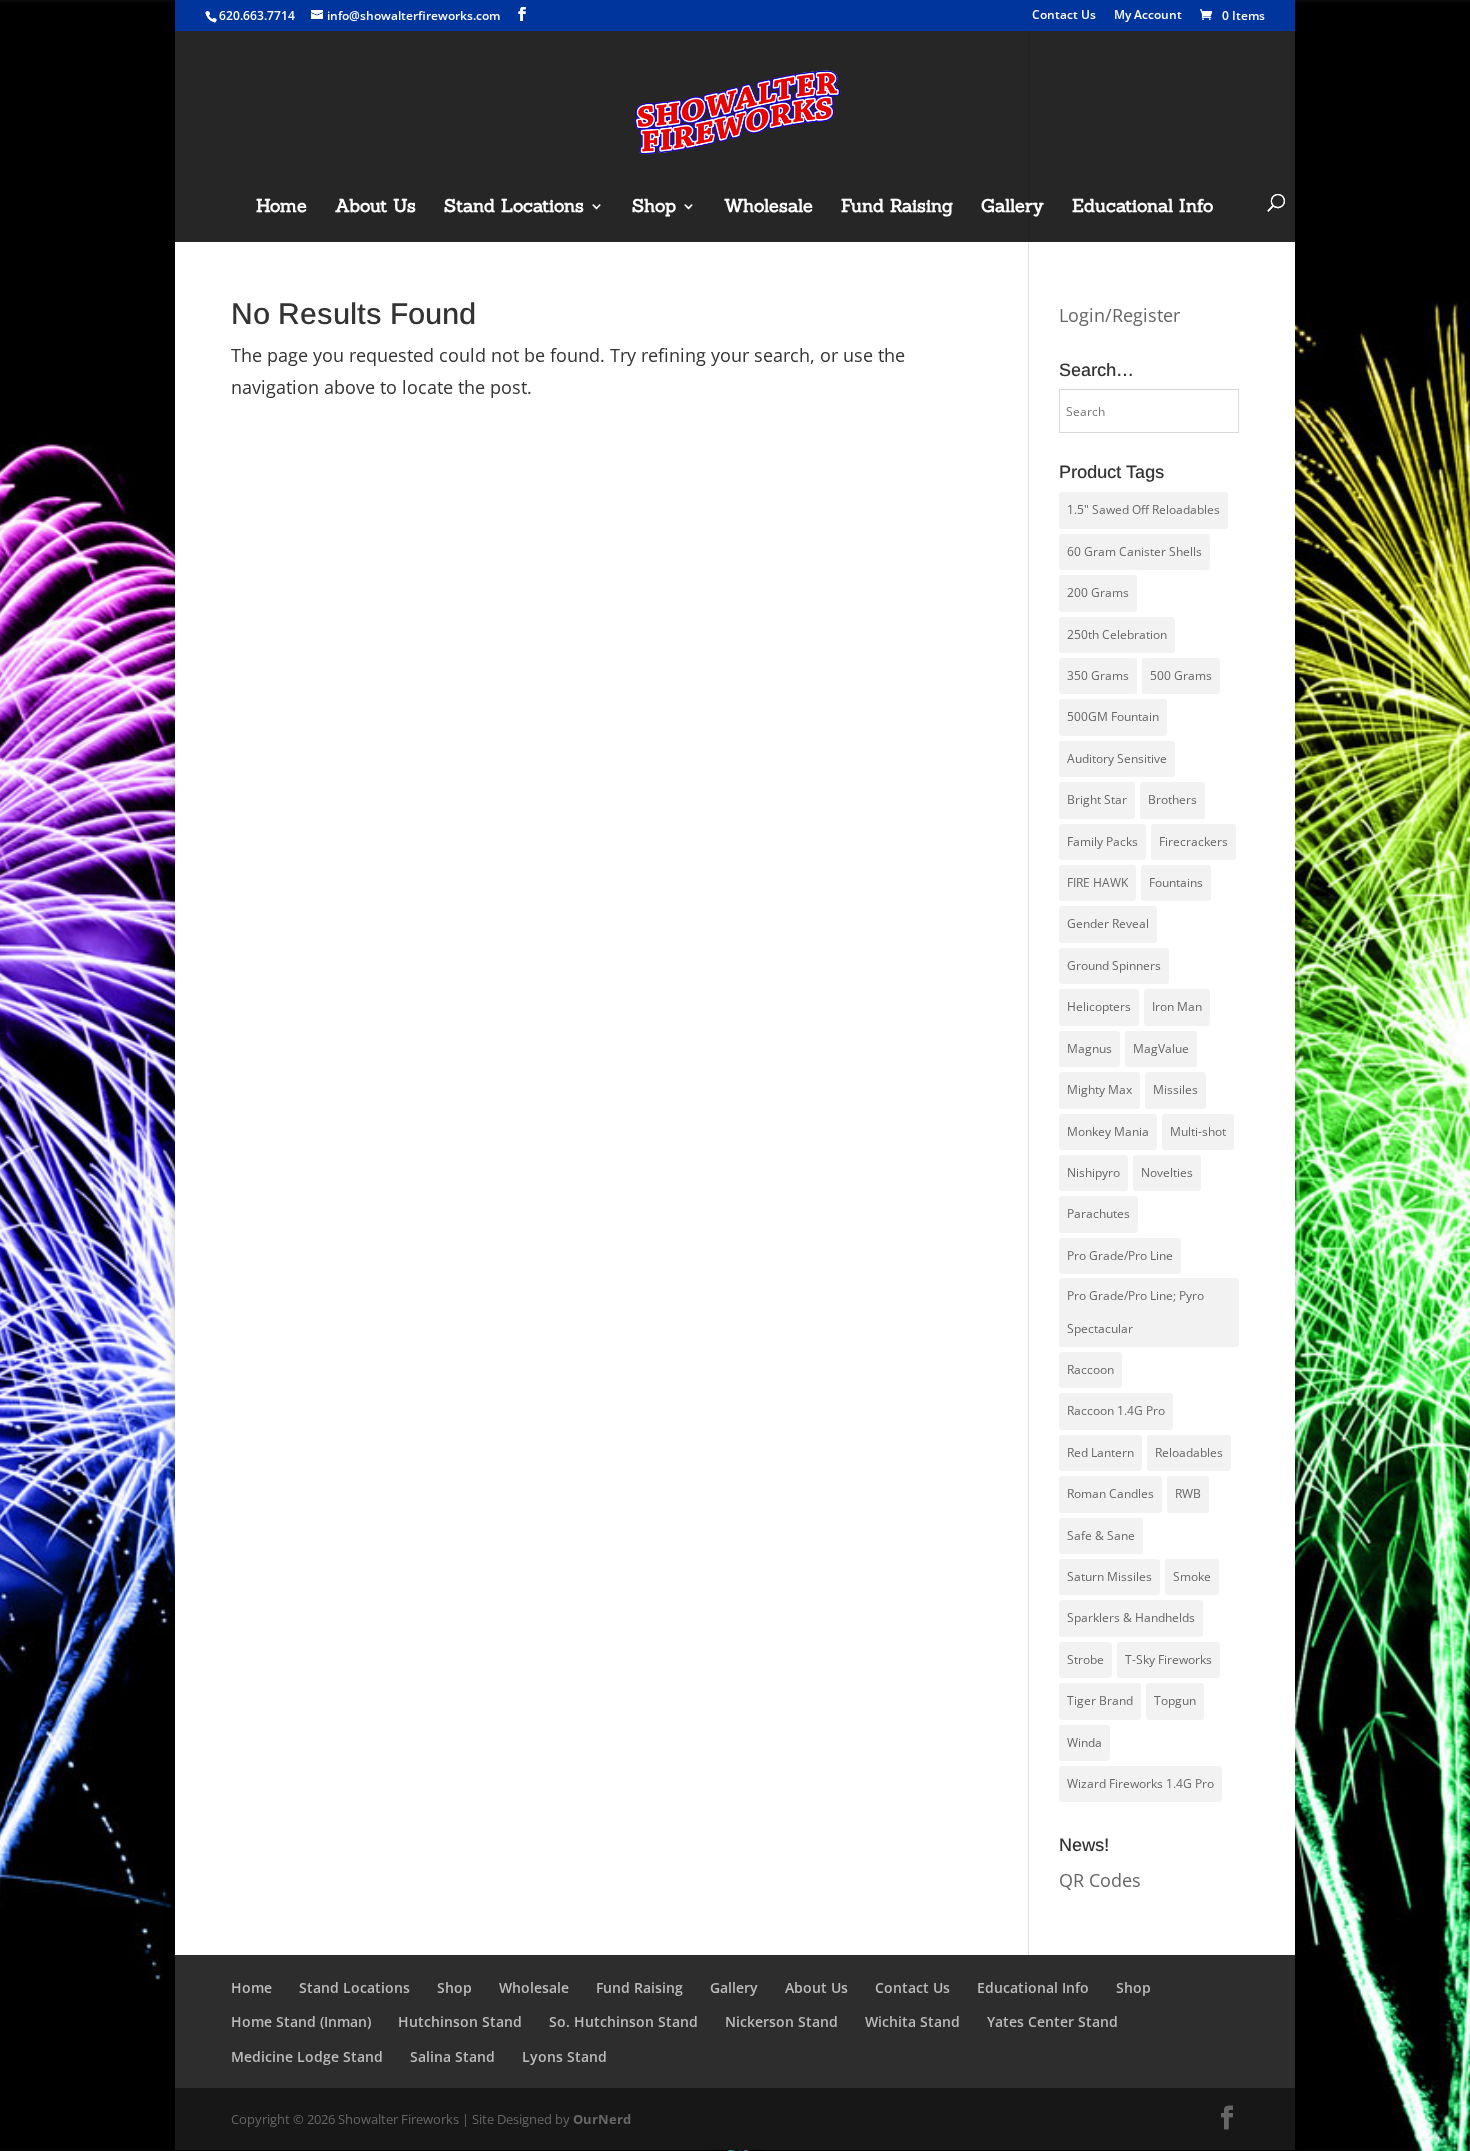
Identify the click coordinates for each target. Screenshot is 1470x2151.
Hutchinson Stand (460, 2021)
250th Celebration (1117, 634)
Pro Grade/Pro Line (1120, 1255)
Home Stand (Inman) (301, 2021)
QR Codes (1100, 1880)
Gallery (1012, 208)
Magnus (1089, 1048)
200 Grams (1098, 592)
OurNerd (602, 2119)
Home (281, 208)
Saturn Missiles (1109, 1576)
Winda (1084, 1742)
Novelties (1167, 1172)
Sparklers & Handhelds (1131, 1617)
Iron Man (1177, 1006)
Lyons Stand (564, 2056)
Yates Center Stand (1052, 2021)
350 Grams (1098, 675)
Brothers (1172, 799)
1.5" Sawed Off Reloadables (1143, 509)
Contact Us (1064, 16)
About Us (375, 208)
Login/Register (1119, 315)
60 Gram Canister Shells (1134, 551)
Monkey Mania (1108, 1131)
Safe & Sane (1101, 1535)
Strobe (1085, 1659)
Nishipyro (1093, 1172)
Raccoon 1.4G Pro (1116, 1410)
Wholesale (768, 208)
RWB (1188, 1493)
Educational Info (1142, 208)
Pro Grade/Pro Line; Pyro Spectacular (1135, 1311)
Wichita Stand (912, 2021)
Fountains (1176, 882)
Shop (654, 208)
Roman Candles (1110, 1493)
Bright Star (1097, 799)
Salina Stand (452, 2056)
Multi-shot (1198, 1131)
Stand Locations (514, 208)
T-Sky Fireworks (1168, 1659)
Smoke (1192, 1576)
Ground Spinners (1114, 965)
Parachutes (1098, 1213)
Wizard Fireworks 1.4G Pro (1140, 1783)
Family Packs (1102, 841)
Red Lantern (1100, 1452)
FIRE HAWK (1097, 882)
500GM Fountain (1113, 716)
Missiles (1175, 1089)
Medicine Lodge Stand (307, 2056)
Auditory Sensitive (1117, 758)
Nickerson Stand (781, 2021)
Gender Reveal (1108, 923)
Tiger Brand (1100, 1700)
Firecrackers (1193, 841)
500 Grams (1181, 675)
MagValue (1161, 1048)
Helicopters (1099, 1006)
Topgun (1175, 1700)
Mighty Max (1099, 1089)
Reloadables (1189, 1452)
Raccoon (1090, 1369)
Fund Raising (897, 208)
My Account (1148, 16)
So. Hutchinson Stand (623, 2021)
